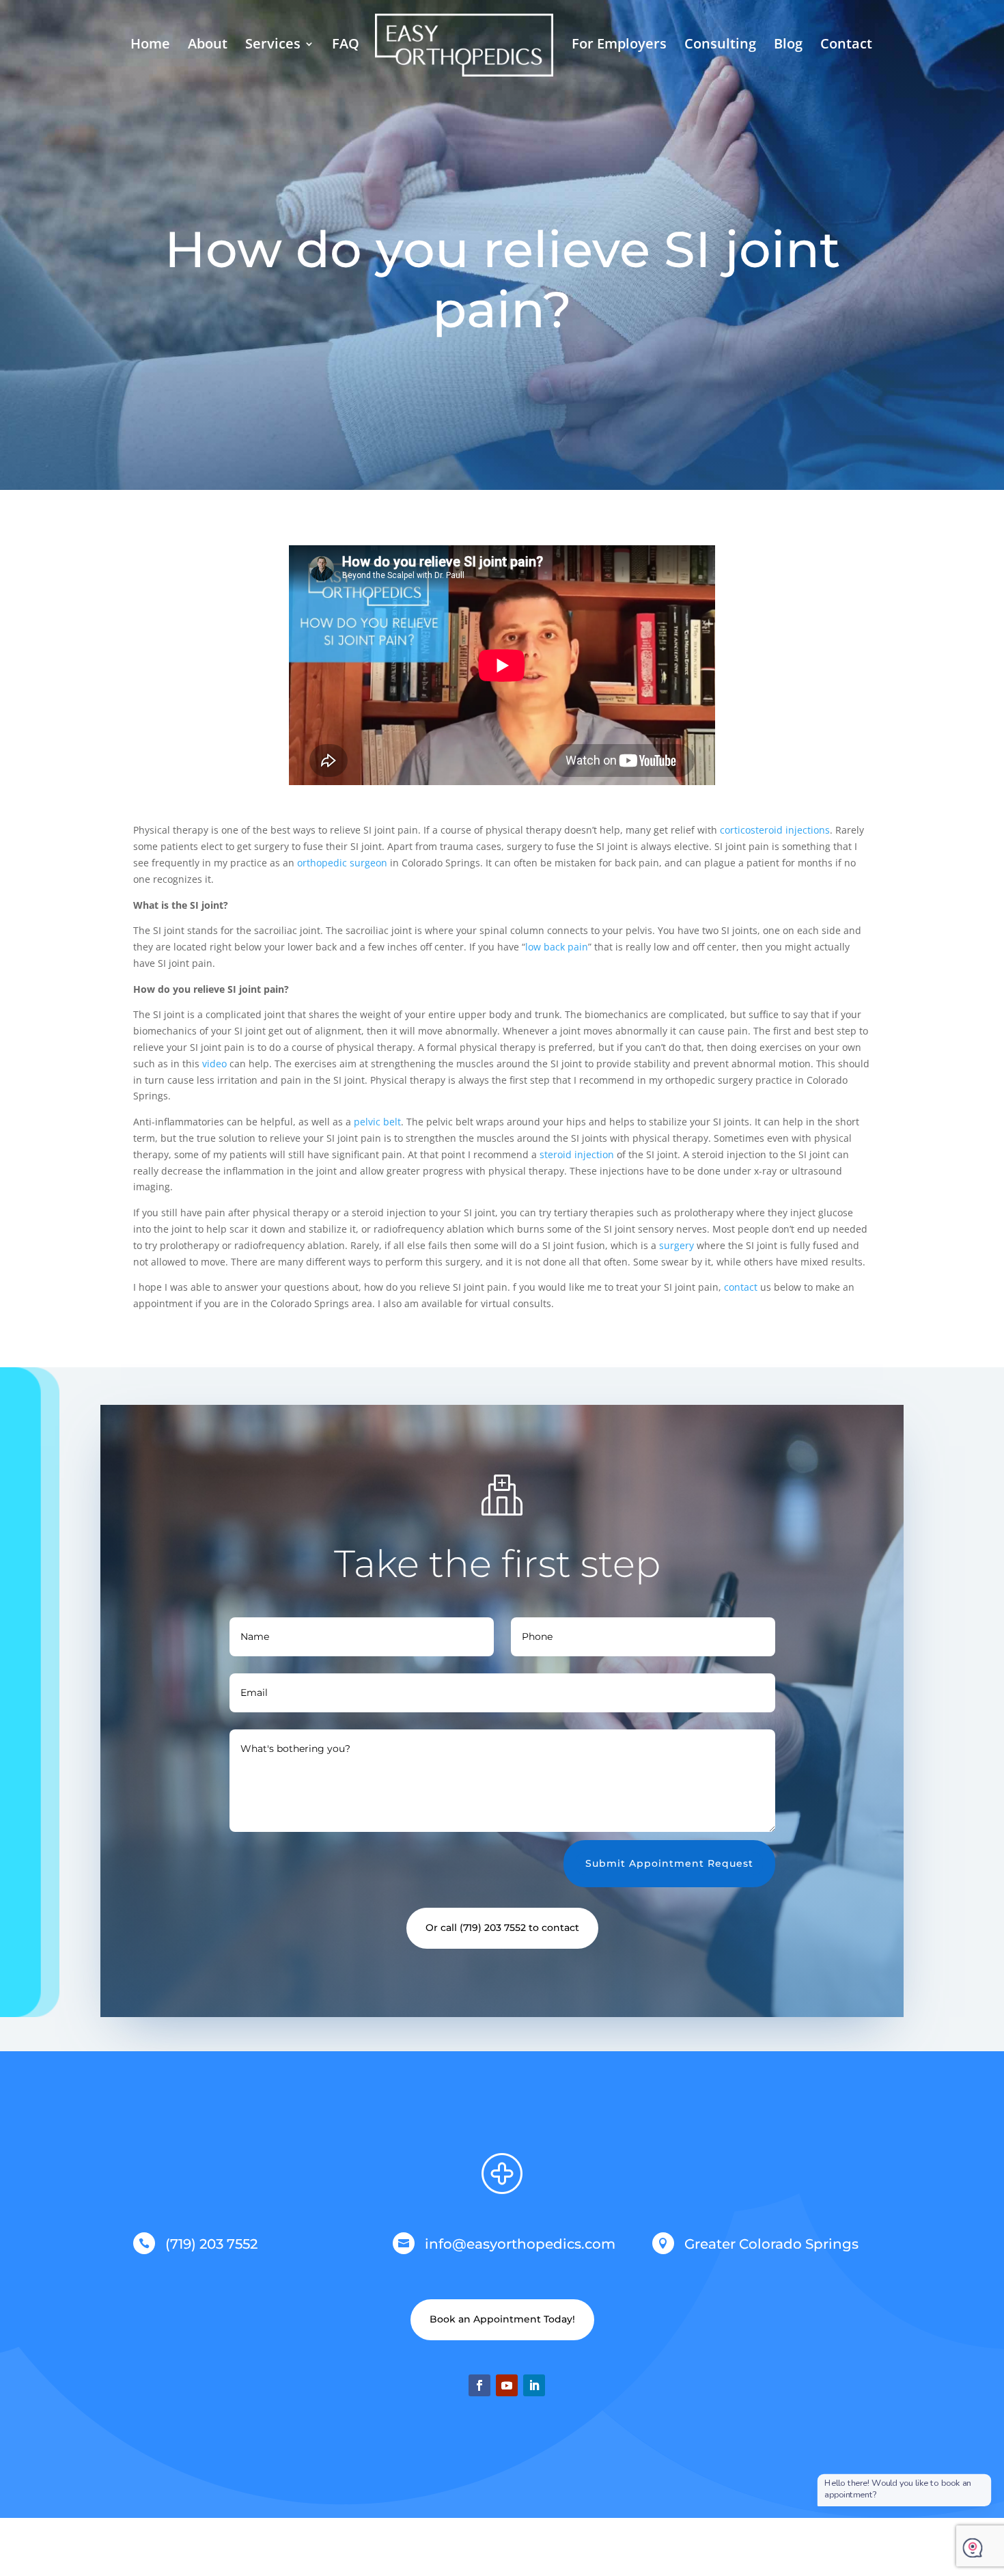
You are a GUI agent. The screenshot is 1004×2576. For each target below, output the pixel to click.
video (214, 1064)
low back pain (557, 947)
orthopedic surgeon (342, 863)
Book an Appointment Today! (502, 2319)
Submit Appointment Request (669, 1863)
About (208, 46)
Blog (788, 46)
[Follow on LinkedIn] (534, 2385)
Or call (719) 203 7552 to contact (502, 1928)
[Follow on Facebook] (479, 2385)
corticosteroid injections (775, 830)
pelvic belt (377, 1122)
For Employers (619, 46)
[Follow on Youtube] (507, 2385)
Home (150, 46)
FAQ (346, 46)
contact (741, 1287)
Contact (846, 46)
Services (273, 46)
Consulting (720, 46)
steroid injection (577, 1154)
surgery (677, 1245)
